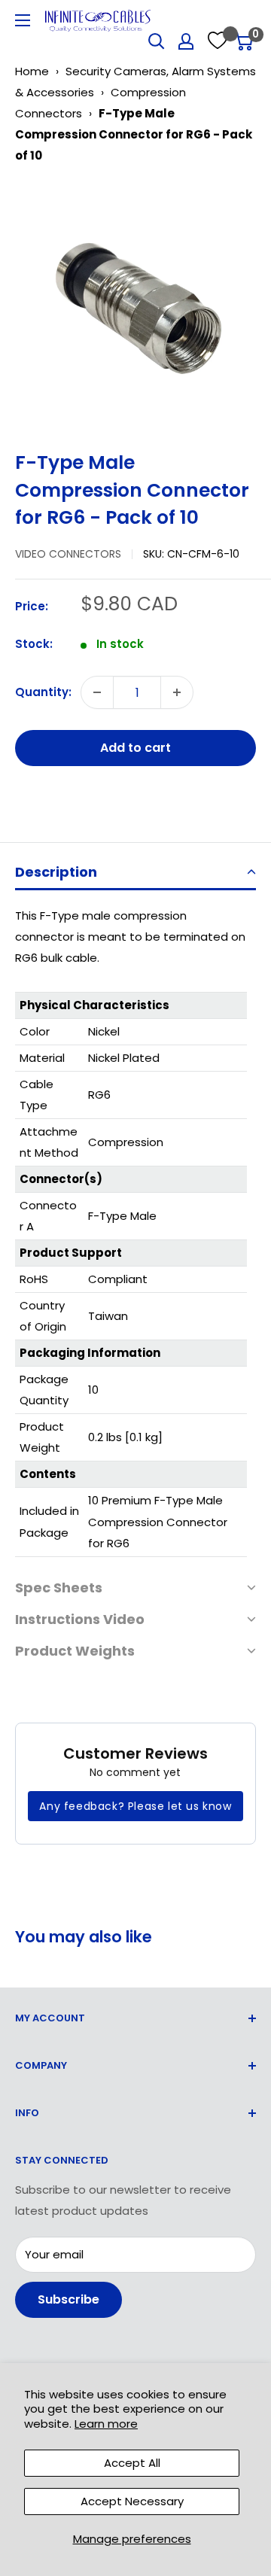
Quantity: (43, 692)
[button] (135, 873)
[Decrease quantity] (97, 692)
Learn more (106, 2424)
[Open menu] (23, 20)
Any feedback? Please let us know (135, 1806)
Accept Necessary (132, 2501)
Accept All (132, 2463)
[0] (244, 41)
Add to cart (135, 748)
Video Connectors (68, 554)
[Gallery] (135, 302)
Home (32, 71)
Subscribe (69, 2299)
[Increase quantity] (177, 692)
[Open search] (157, 41)
